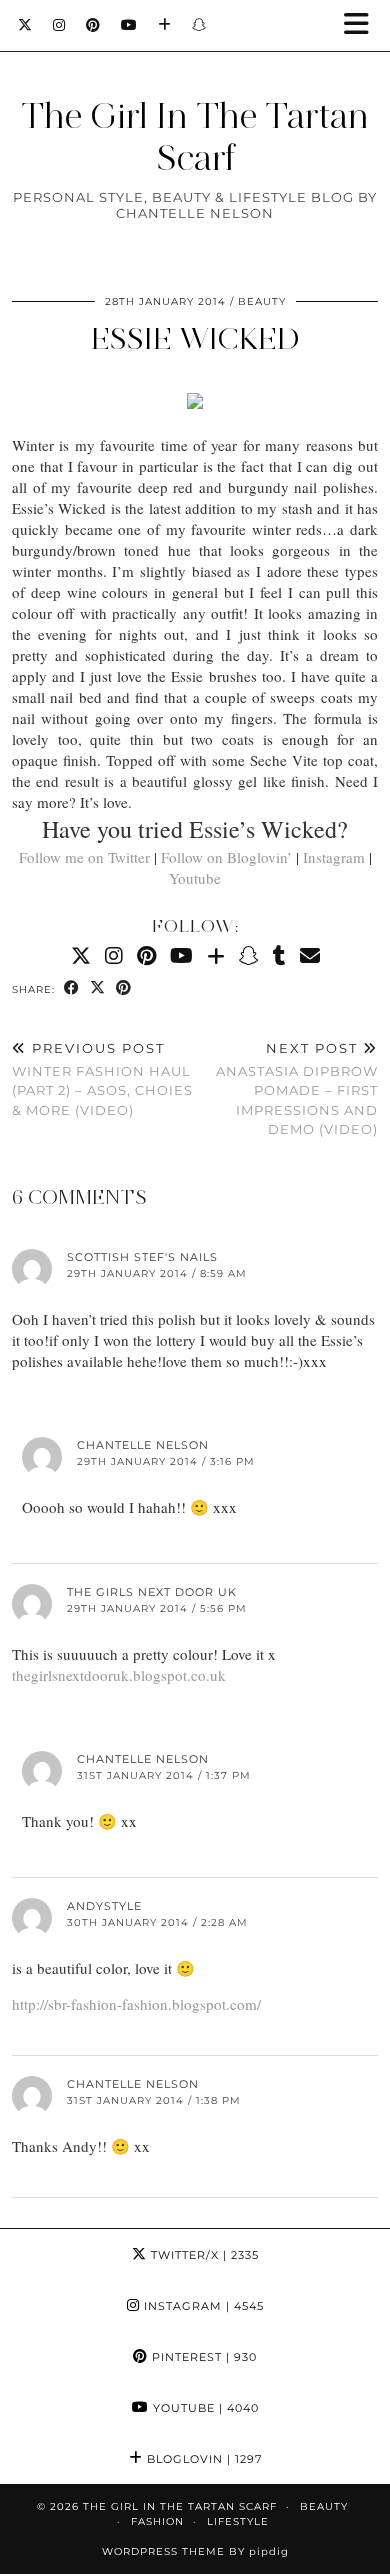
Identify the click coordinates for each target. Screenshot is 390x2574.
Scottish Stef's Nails (142, 1257)
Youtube (195, 878)
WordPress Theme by (195, 2551)
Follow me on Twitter (84, 857)
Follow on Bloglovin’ (226, 857)
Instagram (334, 857)
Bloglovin (202, 2459)
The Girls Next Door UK (152, 1592)
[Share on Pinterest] (124, 988)
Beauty (262, 301)
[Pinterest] (93, 25)
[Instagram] (59, 25)
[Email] (310, 955)
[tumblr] (279, 955)
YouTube (204, 2408)
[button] (363, 25)
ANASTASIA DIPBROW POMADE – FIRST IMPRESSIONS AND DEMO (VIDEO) (297, 1088)
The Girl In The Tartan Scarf (195, 137)
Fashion (157, 2521)
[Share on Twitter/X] (98, 988)
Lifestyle (238, 2521)
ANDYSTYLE (104, 1906)
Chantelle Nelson (143, 1445)
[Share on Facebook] (72, 988)
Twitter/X (203, 2255)
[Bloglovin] (165, 25)
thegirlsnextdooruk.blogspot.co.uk (119, 1675)
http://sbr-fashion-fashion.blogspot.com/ (136, 2004)
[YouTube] (129, 25)
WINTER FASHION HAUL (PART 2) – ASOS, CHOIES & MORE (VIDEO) (102, 1079)
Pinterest (202, 2357)
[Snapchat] (199, 25)
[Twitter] (25, 25)
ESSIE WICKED (195, 338)
